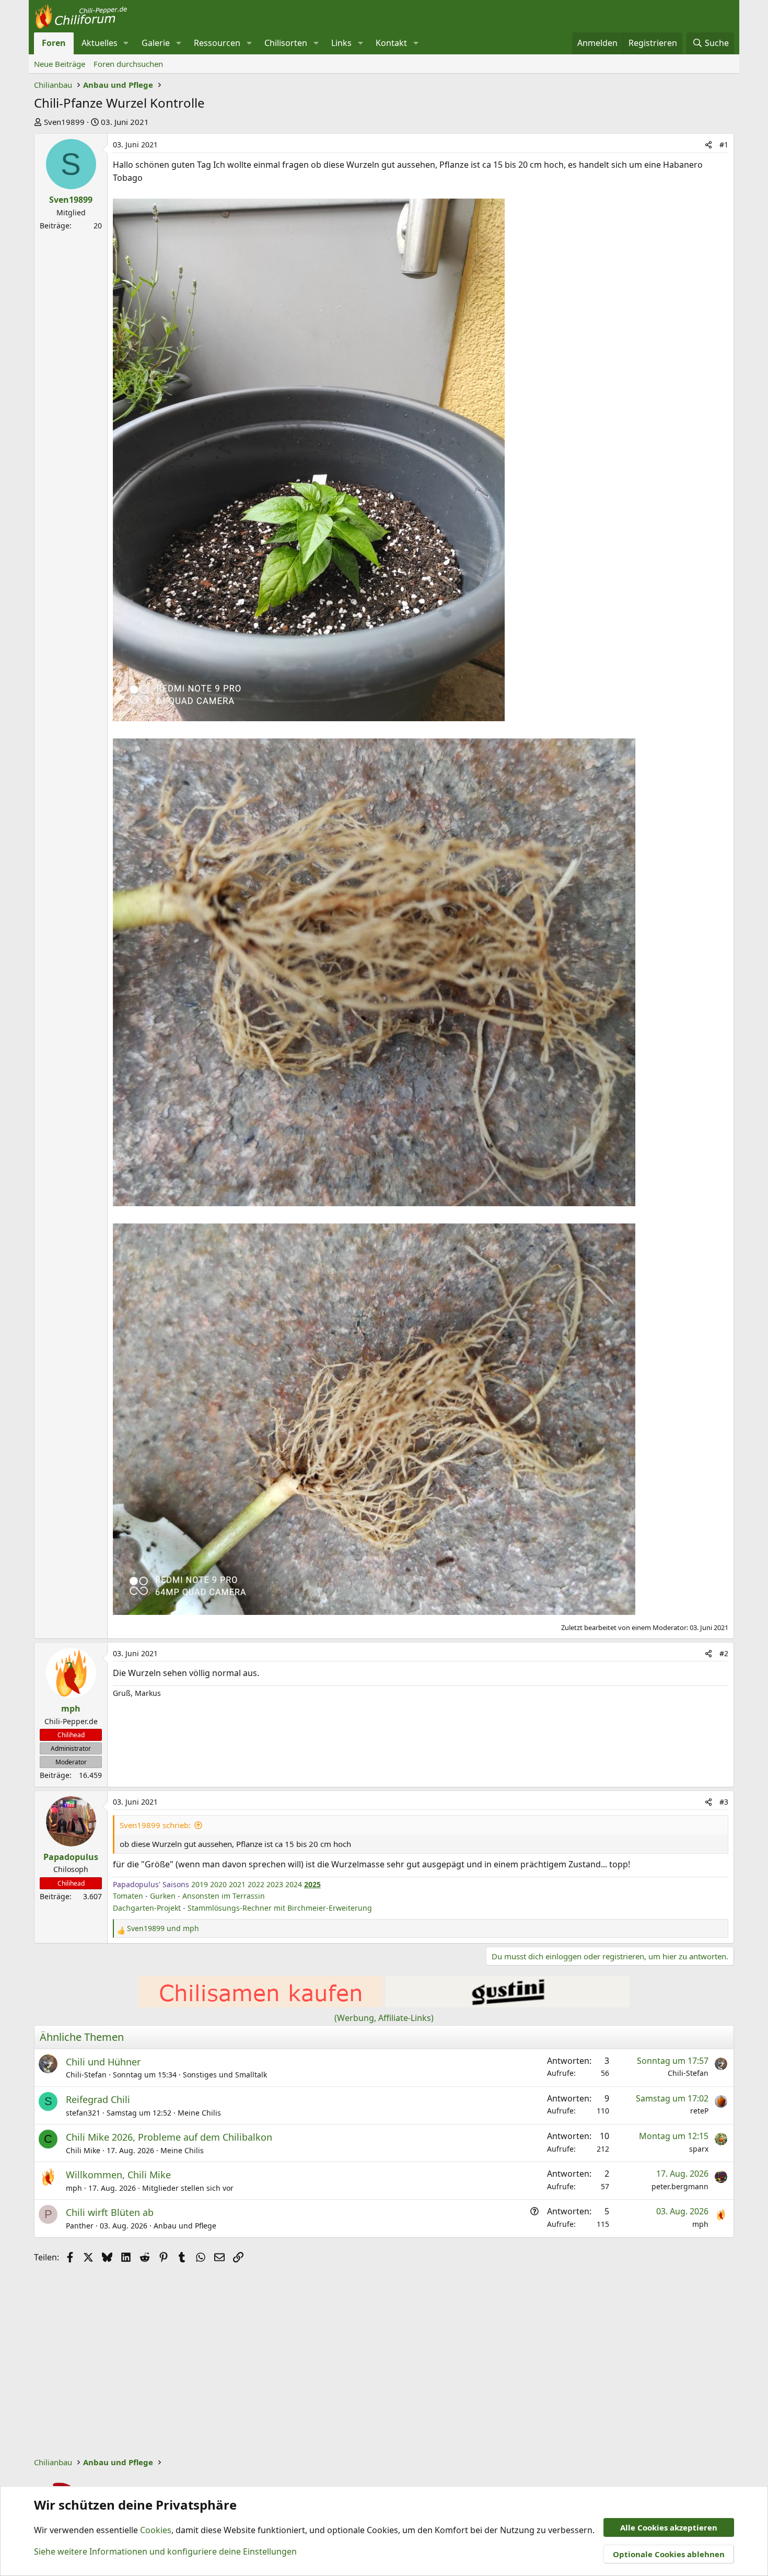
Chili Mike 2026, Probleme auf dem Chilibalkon (169, 2137)
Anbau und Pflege (185, 2226)
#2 (724, 1653)
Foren (54, 43)
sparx (699, 2149)
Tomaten (128, 1896)
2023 (275, 1884)
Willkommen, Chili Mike (118, 2175)
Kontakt (391, 43)
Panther (80, 2226)
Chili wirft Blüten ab (110, 2212)
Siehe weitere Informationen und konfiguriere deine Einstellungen (165, 2551)
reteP (699, 2111)
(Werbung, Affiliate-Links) (384, 2018)
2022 (256, 1884)
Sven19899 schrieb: (155, 1825)
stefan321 (83, 2113)
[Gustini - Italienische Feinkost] (507, 2004)
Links (341, 43)
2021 (237, 1884)
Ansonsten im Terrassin (224, 1896)
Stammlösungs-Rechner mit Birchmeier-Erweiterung (280, 1908)
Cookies (156, 2530)
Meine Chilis (199, 2113)
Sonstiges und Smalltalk (225, 2075)
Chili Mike (83, 2150)
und (163, 1928)
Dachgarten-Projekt (147, 1908)
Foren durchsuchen (128, 64)
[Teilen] (708, 145)
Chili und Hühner (103, 2062)
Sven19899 (64, 122)
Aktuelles (100, 43)
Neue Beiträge (60, 64)
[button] (126, 43)
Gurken (163, 1896)
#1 (724, 145)
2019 (200, 1884)
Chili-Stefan (86, 2075)
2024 (294, 1884)
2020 (218, 1884)
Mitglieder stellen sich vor (188, 2188)
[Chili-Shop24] (261, 2004)
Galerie (156, 43)
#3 (724, 1802)
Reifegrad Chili (98, 2099)
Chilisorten (286, 43)
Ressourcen (217, 43)
